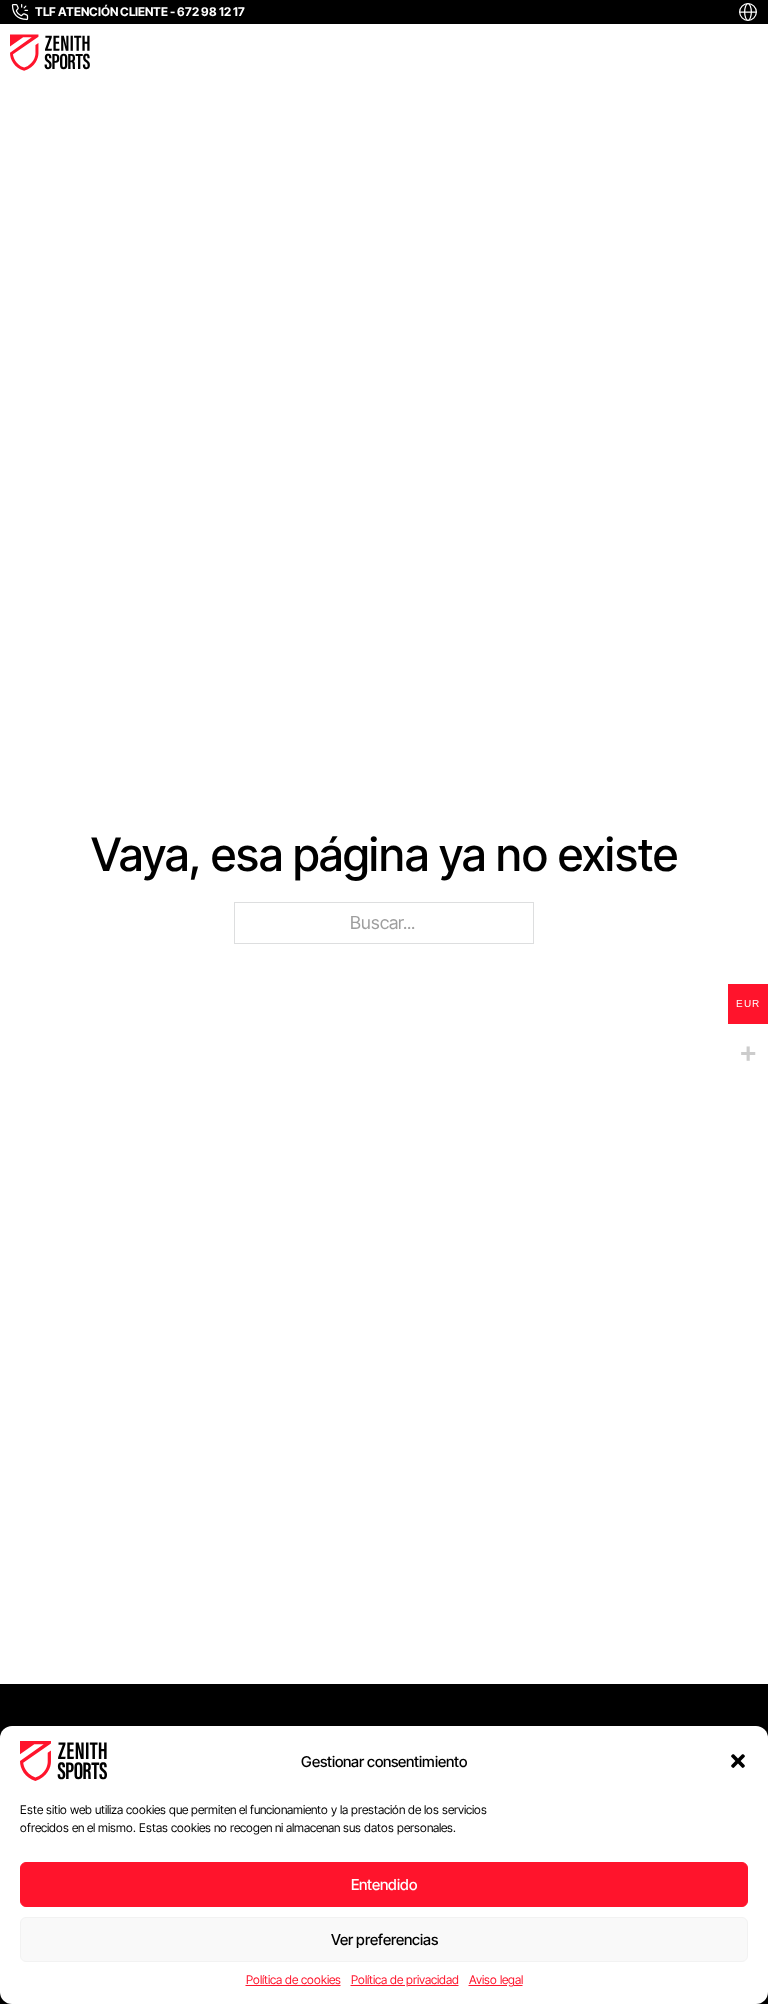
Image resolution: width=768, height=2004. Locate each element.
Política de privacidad (405, 1979)
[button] (738, 1761)
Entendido (384, 1884)
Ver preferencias (384, 1939)
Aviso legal (496, 1979)
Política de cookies (293, 1979)
